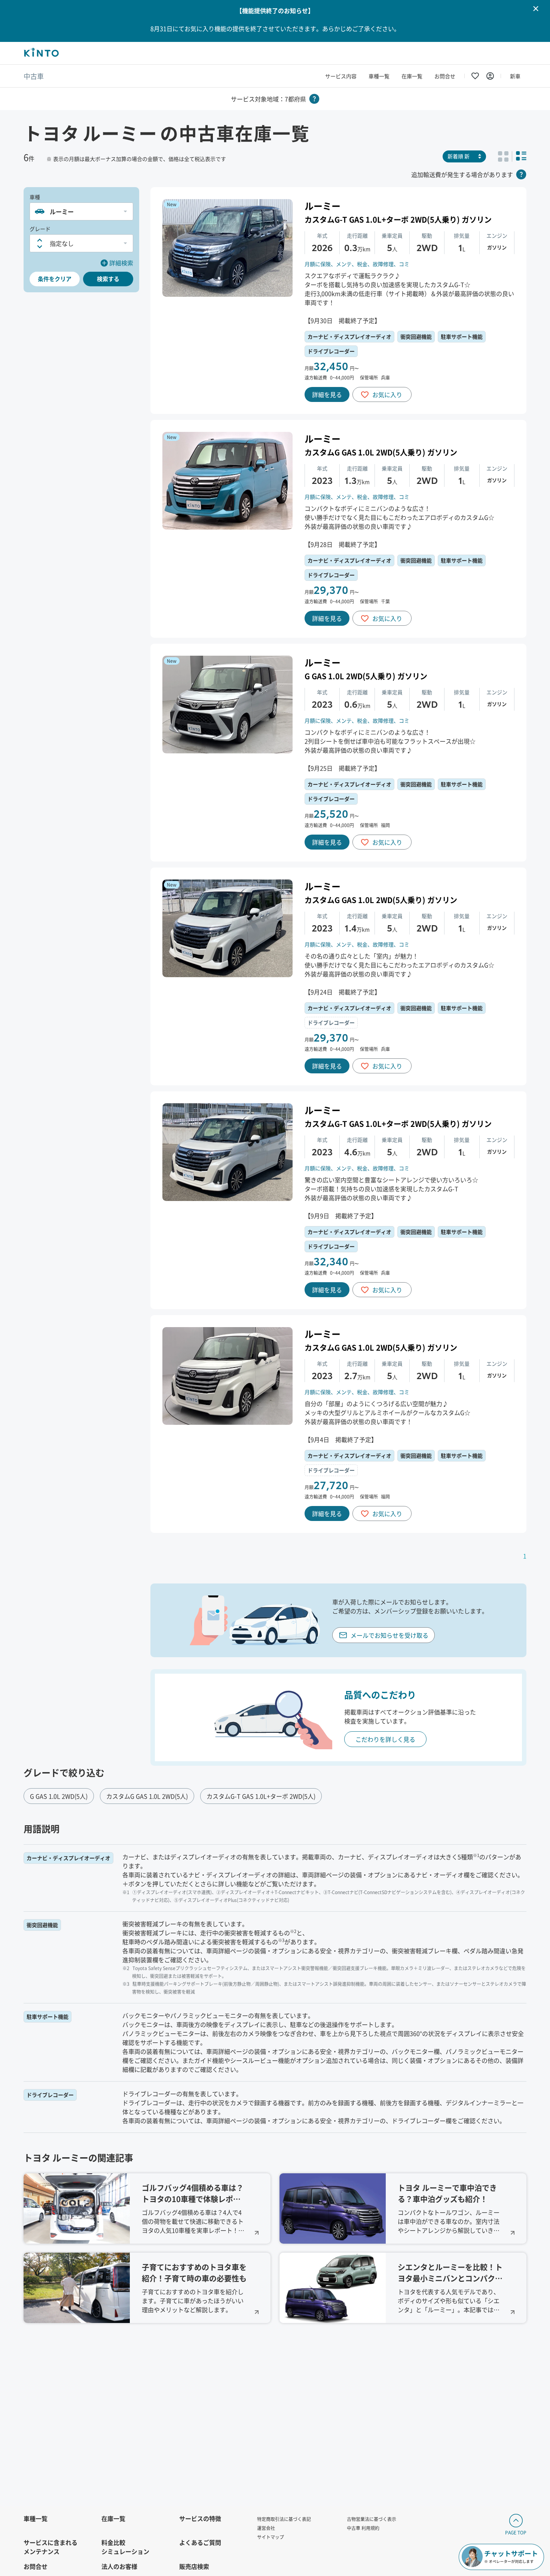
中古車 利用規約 (363, 2528)
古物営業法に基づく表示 (372, 2519)
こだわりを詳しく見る (385, 1739)
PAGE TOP (516, 2532)
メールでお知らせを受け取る (389, 1635)
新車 (515, 76)
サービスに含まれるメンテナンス (51, 2547)
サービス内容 (341, 76)
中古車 (34, 76)
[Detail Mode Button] (521, 156)
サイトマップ (271, 2537)
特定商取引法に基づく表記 (284, 2519)
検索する (108, 279)
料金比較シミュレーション (125, 2547)
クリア (55, 279)
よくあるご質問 (200, 2542)
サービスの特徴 (200, 2518)
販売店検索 (194, 2566)
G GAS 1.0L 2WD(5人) (59, 1796)
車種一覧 (379, 76)
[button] (81, 211)
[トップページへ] (41, 53)
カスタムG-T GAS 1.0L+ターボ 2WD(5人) (261, 1796)
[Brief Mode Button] (503, 156)
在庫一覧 (412, 76)
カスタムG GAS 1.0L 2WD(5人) (147, 1796)
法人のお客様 (119, 2566)
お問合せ (445, 76)
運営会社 (266, 2528)
